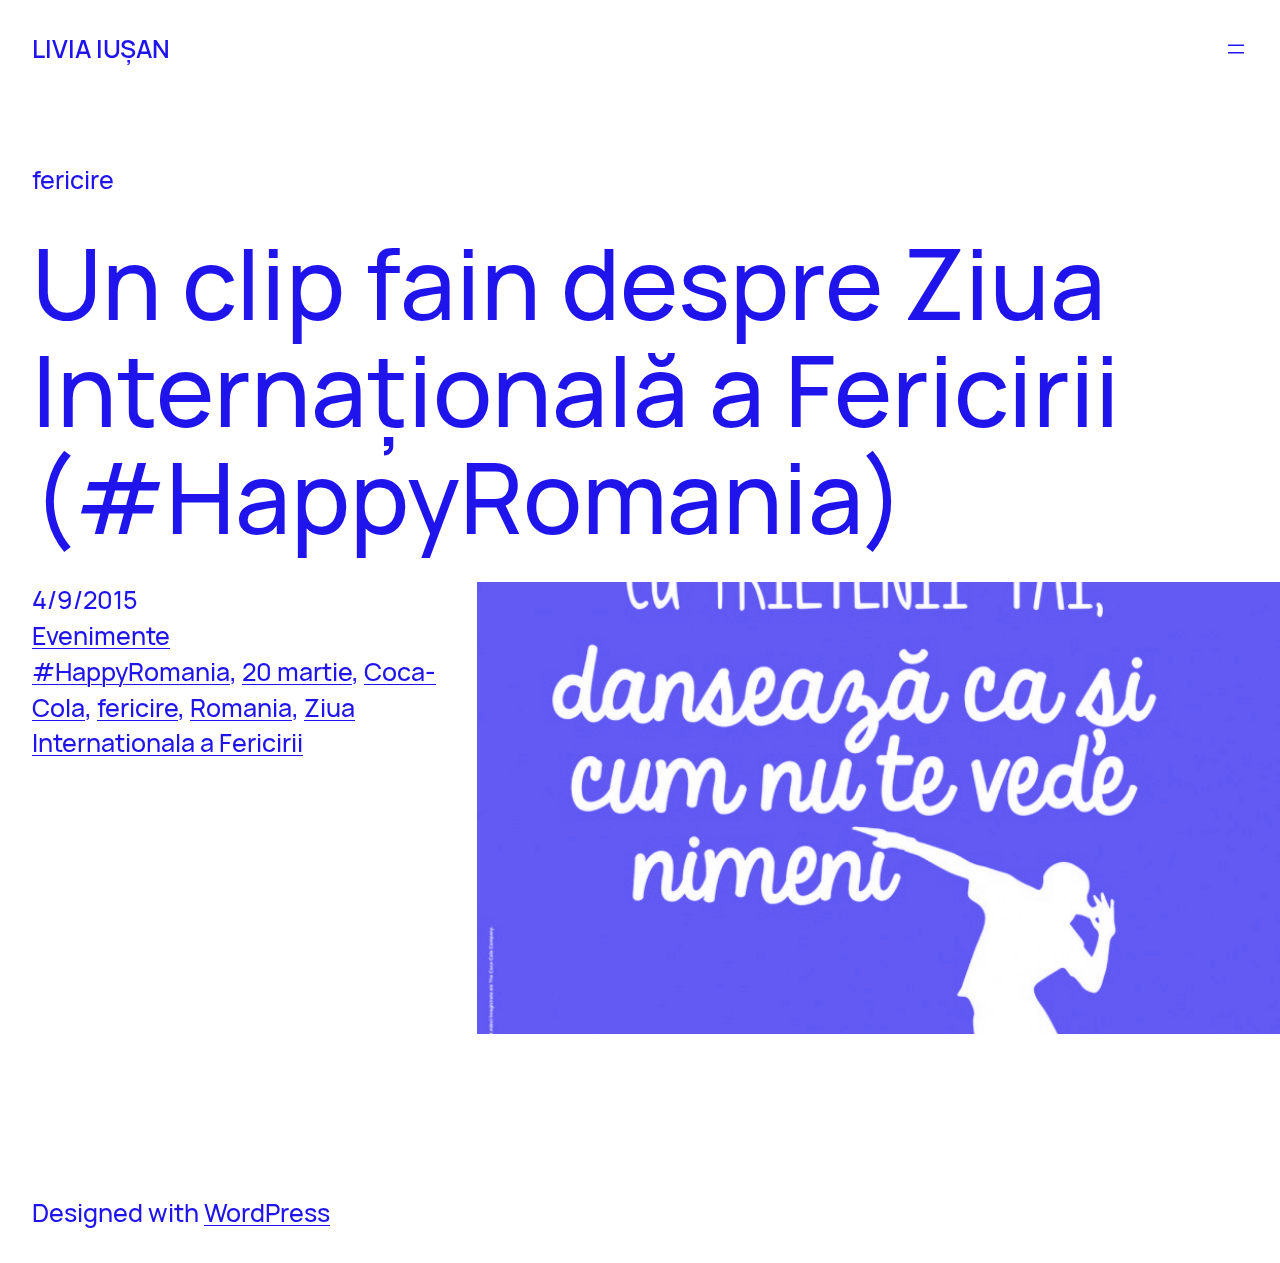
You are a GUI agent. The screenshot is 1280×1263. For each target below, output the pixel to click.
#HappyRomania (131, 671)
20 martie (297, 671)
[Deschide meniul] (1236, 49)
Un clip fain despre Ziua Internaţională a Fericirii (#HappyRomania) (576, 390)
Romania (241, 707)
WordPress (267, 1212)
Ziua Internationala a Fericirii (193, 725)
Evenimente (101, 635)
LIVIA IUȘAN (101, 48)
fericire (137, 707)
